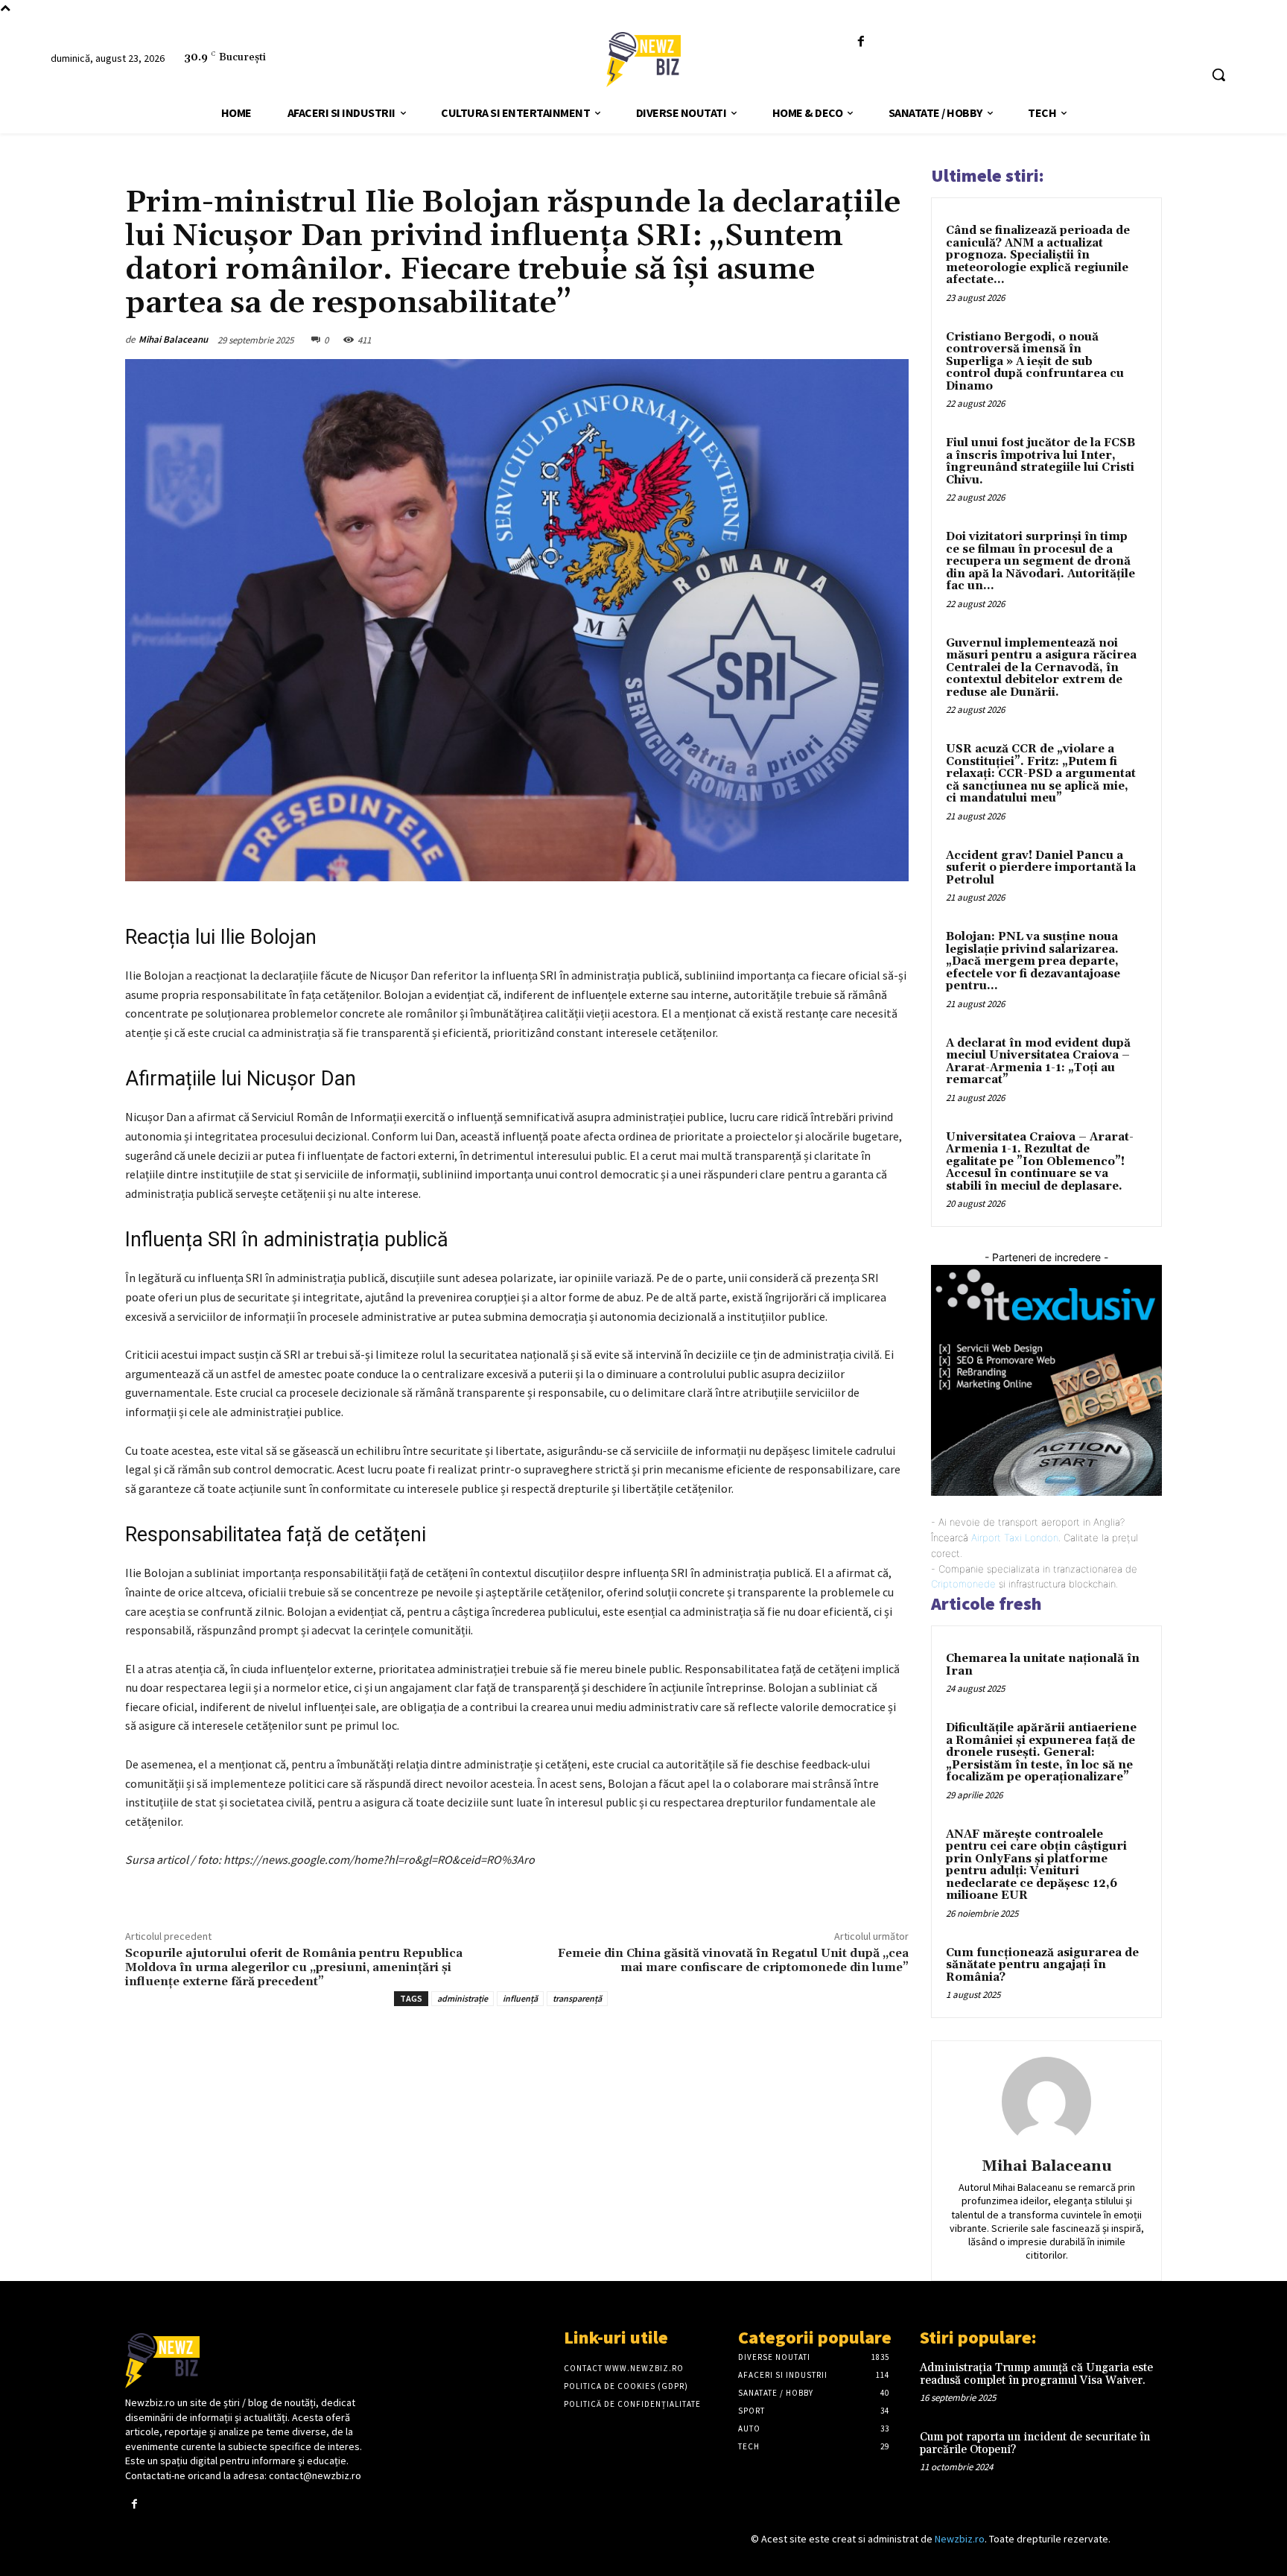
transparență (577, 1998)
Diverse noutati (161, 169)
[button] (1218, 74)
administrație (463, 1998)
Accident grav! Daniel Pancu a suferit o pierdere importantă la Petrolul (1041, 868)
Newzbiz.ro (960, 2539)
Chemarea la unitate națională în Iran (1043, 1665)
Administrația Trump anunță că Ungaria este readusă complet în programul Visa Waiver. (1036, 2374)
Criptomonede (963, 1584)
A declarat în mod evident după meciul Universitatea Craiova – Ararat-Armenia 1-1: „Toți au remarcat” (1038, 1062)
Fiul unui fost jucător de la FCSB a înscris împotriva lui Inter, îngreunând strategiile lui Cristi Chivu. (1040, 461)
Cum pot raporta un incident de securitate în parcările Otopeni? (1035, 2443)
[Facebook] (861, 42)
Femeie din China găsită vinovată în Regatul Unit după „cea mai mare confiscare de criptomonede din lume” (733, 1960)
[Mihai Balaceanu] (1046, 2101)
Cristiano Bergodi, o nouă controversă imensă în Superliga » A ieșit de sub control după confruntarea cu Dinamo (1035, 362)
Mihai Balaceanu (173, 339)
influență (520, 1998)
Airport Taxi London (1015, 1538)
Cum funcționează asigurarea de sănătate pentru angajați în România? (1042, 1965)
